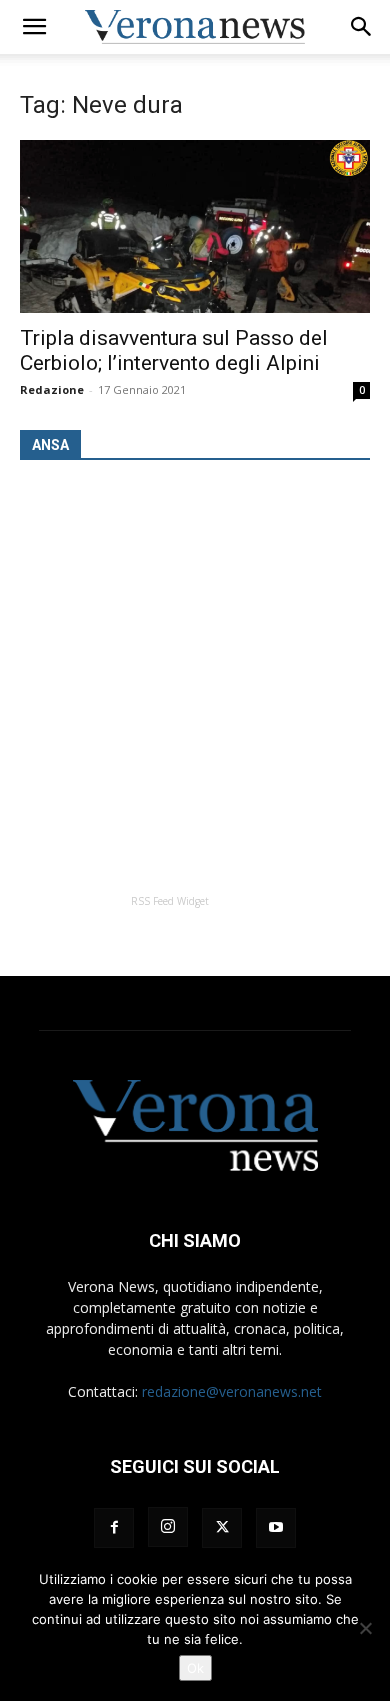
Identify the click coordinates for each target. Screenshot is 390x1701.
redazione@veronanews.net (232, 1391)
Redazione (52, 389)
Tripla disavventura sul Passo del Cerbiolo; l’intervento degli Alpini (174, 350)
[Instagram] (168, 1527)
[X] (222, 1528)
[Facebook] (114, 1528)
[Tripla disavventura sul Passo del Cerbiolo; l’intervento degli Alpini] (195, 226)
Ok (195, 1668)
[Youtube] (276, 1528)
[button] (34, 27)
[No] (365, 1628)
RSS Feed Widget (170, 901)
